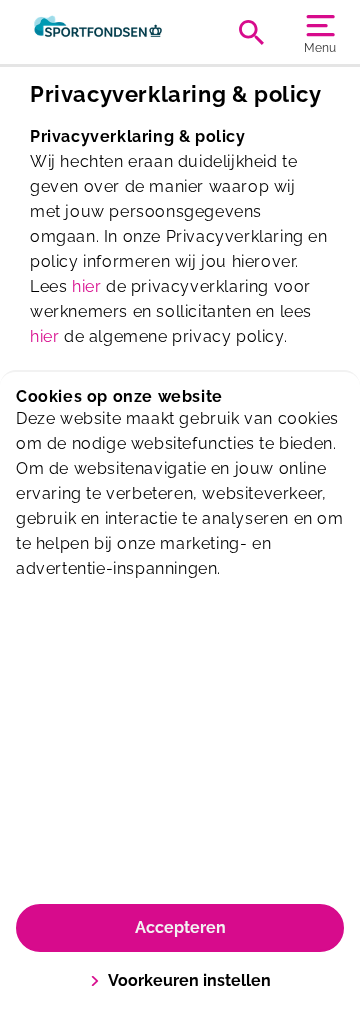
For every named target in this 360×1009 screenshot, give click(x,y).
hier (86, 286)
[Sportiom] (98, 32)
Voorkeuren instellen (189, 980)
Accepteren (180, 927)
